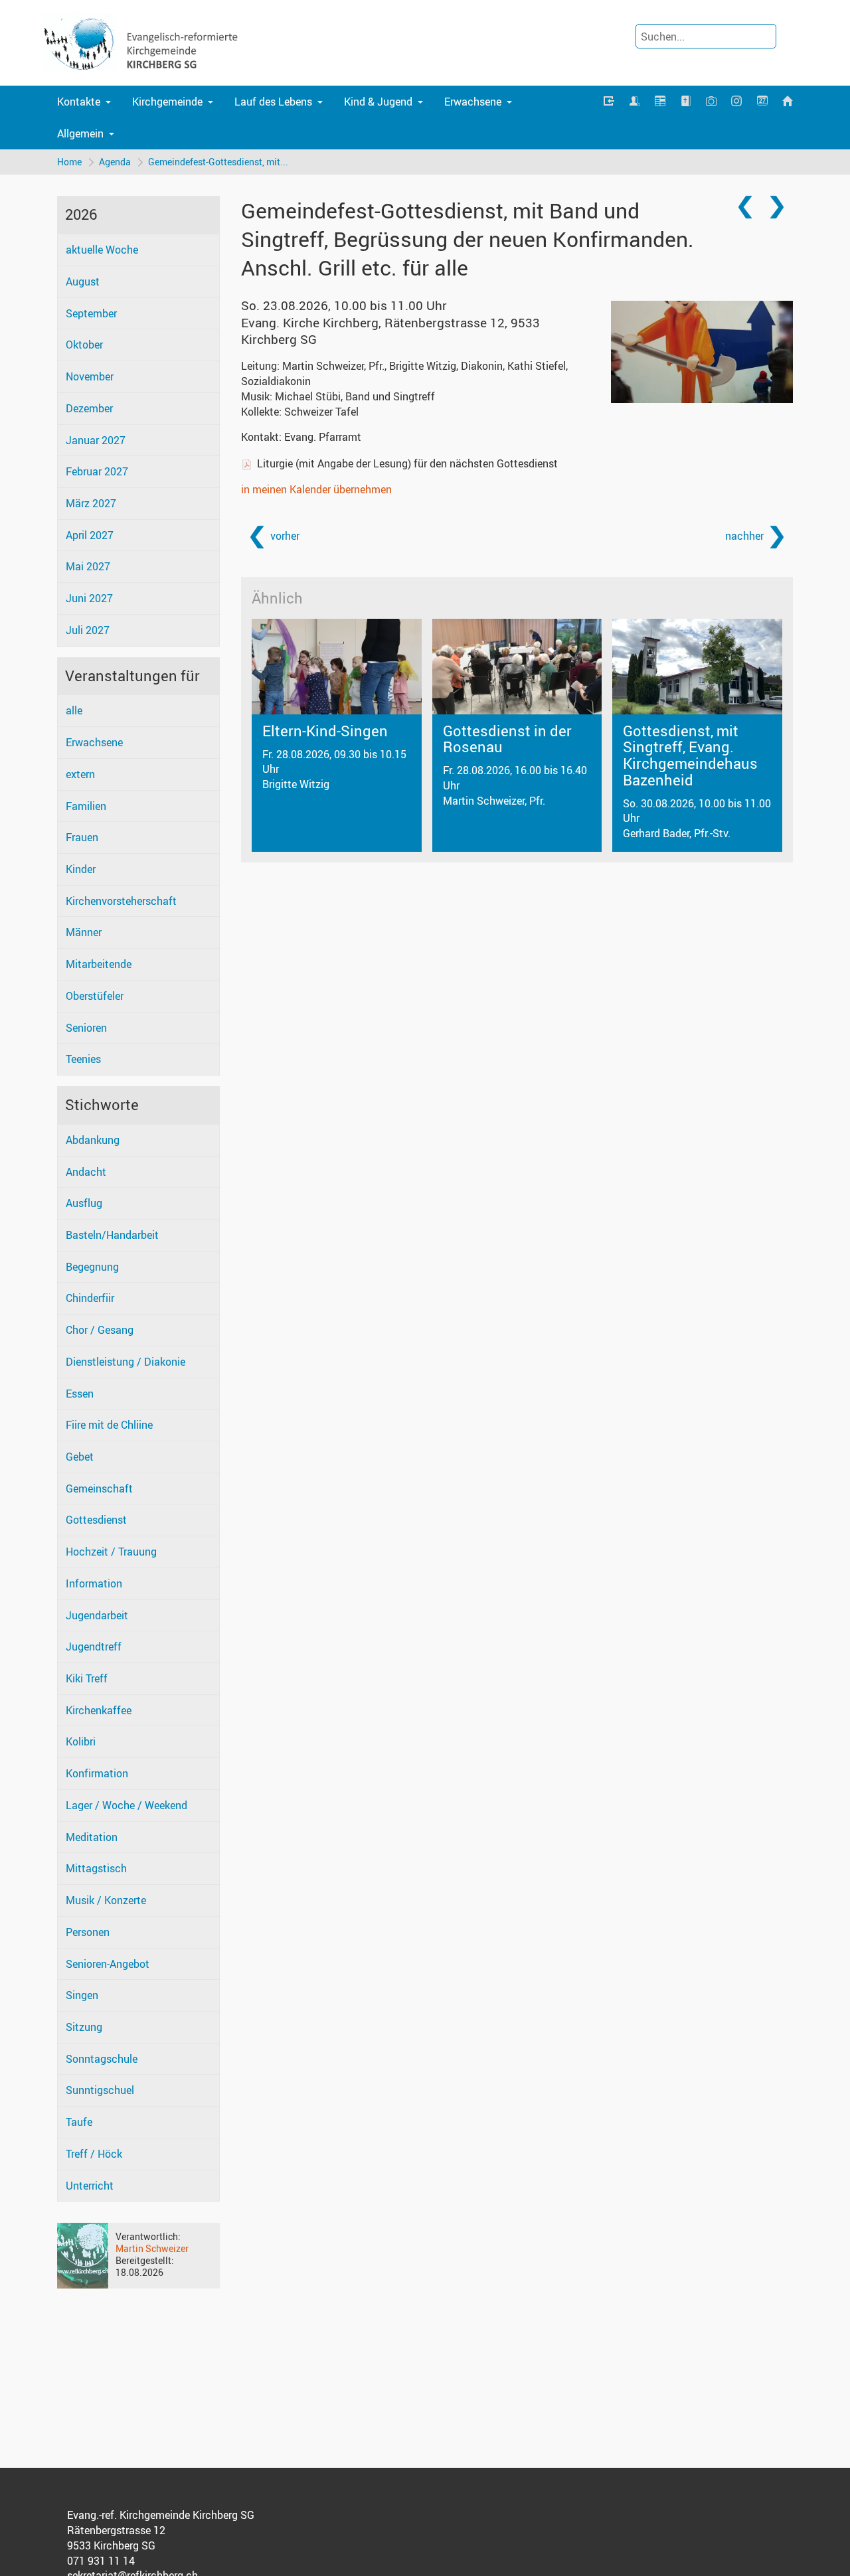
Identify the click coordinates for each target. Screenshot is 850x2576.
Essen (80, 1394)
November (90, 376)
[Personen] (635, 102)
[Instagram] (736, 102)
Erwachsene (473, 102)
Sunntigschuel (100, 2090)
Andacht (86, 1172)
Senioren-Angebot (108, 1964)
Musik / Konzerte (106, 1900)
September (91, 313)
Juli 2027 (88, 630)
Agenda (115, 162)
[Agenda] (660, 102)
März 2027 (91, 503)
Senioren (86, 1028)
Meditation (92, 1837)
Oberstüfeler (95, 996)
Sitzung (84, 2027)
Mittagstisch (96, 1868)
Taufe (79, 2122)
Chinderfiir (90, 1298)
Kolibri (81, 1741)
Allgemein (80, 133)
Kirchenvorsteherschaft (121, 901)
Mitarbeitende (99, 964)
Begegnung (92, 1267)
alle (74, 710)
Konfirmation (97, 1773)
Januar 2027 (96, 440)
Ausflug (84, 1203)
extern (80, 774)
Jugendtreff (94, 1647)
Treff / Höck (94, 2154)
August (83, 282)
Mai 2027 (88, 566)
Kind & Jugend (378, 102)
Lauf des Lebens (273, 102)
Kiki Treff (87, 1678)
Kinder (81, 869)
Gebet (80, 1457)
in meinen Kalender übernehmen (316, 489)
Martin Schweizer (152, 2248)
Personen (88, 1932)
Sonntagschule (102, 2059)
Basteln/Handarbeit (112, 1235)
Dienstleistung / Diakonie (126, 1362)
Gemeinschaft (99, 1489)
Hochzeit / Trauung (111, 1552)
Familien (86, 806)
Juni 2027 (89, 598)
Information (94, 1583)
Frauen (82, 837)
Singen (82, 1995)
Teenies (83, 1059)
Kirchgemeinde (167, 102)
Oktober (84, 345)
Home (69, 162)
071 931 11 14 (101, 2561)
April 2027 (90, 535)
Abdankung (93, 1140)
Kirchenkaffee (99, 1710)
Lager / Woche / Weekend (127, 1805)
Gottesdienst (96, 1520)
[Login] (609, 102)
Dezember (89, 408)
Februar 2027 (97, 471)
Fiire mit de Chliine (109, 1425)
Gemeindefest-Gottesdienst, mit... (218, 162)
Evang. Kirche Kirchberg (390, 331)
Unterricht (90, 2186)
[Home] (788, 102)
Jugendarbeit (97, 1615)
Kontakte (79, 102)
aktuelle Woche (102, 250)
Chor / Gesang (100, 1330)
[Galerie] (711, 102)
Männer (84, 932)
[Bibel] (685, 101)
